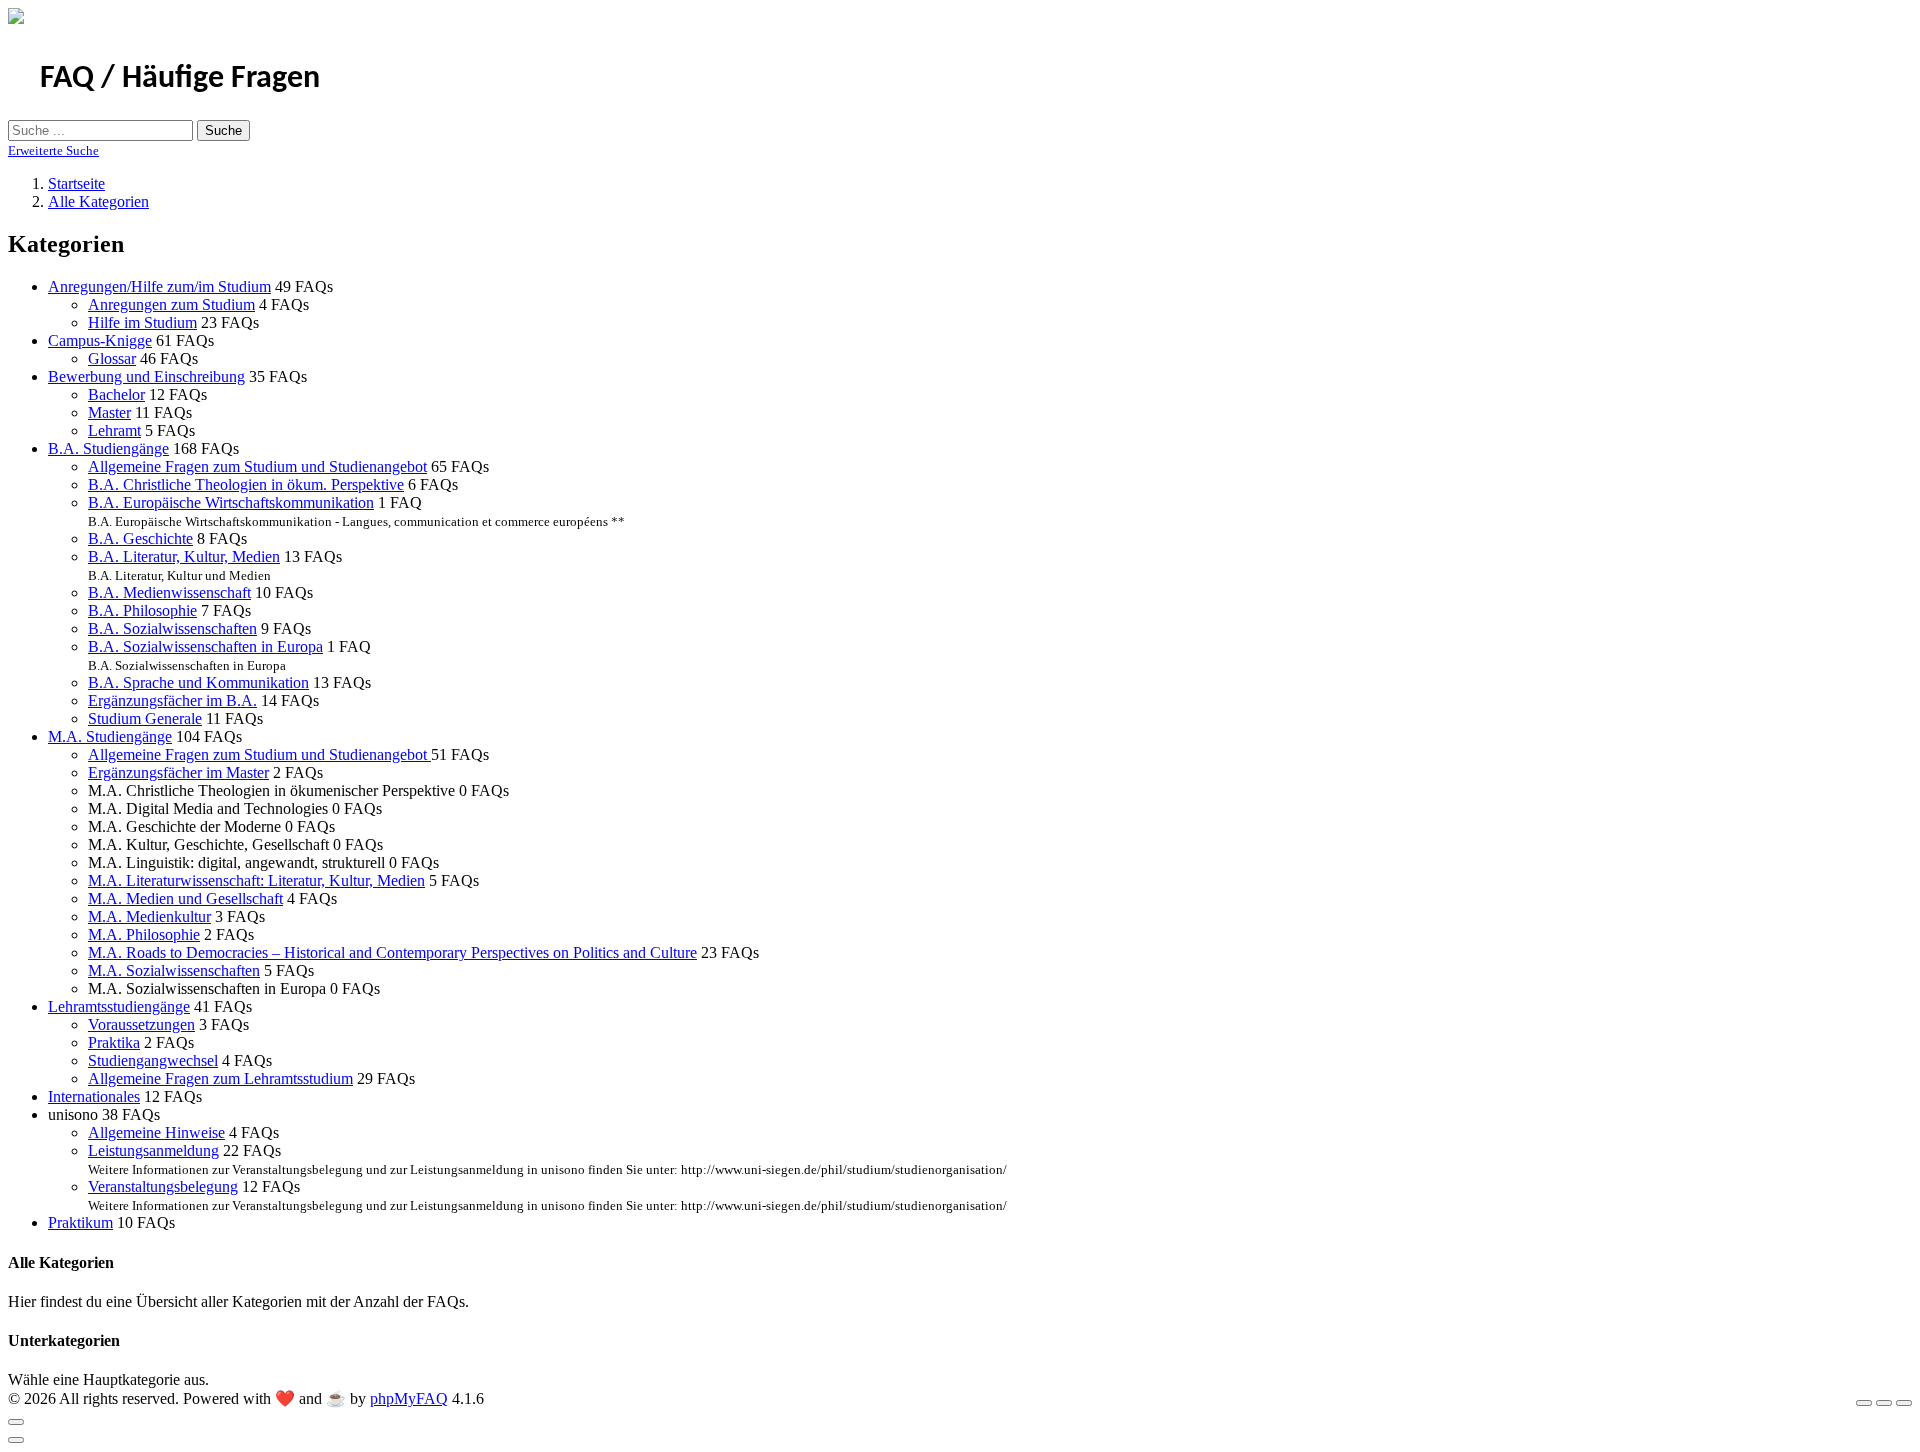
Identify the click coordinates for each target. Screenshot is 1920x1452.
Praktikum (80, 1222)
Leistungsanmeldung (153, 1150)
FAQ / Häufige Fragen (180, 79)
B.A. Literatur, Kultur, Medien (184, 556)
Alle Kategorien (98, 201)
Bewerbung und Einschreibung (146, 376)
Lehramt (114, 430)
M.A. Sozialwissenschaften (174, 970)
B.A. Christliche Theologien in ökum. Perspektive (246, 484)
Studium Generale (145, 718)
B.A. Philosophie (142, 610)
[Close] (16, 1422)
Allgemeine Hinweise (156, 1132)
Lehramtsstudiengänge (119, 1006)
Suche (223, 130)
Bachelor (116, 394)
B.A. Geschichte (140, 538)
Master (109, 412)
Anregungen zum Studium (171, 304)
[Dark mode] (1884, 1403)
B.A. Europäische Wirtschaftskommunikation (231, 502)
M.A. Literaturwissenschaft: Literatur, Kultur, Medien (256, 880)
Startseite (76, 183)
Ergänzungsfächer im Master (178, 772)
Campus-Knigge (100, 340)
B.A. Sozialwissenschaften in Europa (205, 646)
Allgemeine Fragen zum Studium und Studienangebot (257, 466)
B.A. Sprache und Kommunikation (198, 682)
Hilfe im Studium (142, 322)
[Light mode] (1864, 1403)
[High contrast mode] (1904, 1403)
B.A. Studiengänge (108, 448)
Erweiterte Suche (53, 150)
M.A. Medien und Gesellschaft (185, 898)
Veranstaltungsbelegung (163, 1186)
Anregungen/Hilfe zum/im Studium (159, 286)
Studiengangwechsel (153, 1060)
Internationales (94, 1096)
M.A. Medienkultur (149, 916)
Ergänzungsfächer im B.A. (172, 700)
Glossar (112, 358)
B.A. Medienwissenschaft (169, 592)
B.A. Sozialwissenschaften (172, 628)
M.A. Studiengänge (110, 736)
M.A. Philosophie (144, 934)
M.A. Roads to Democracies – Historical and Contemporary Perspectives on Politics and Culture (392, 952)
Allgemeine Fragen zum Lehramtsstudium (220, 1078)
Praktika (114, 1042)
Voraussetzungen (141, 1024)
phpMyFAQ (409, 1398)
